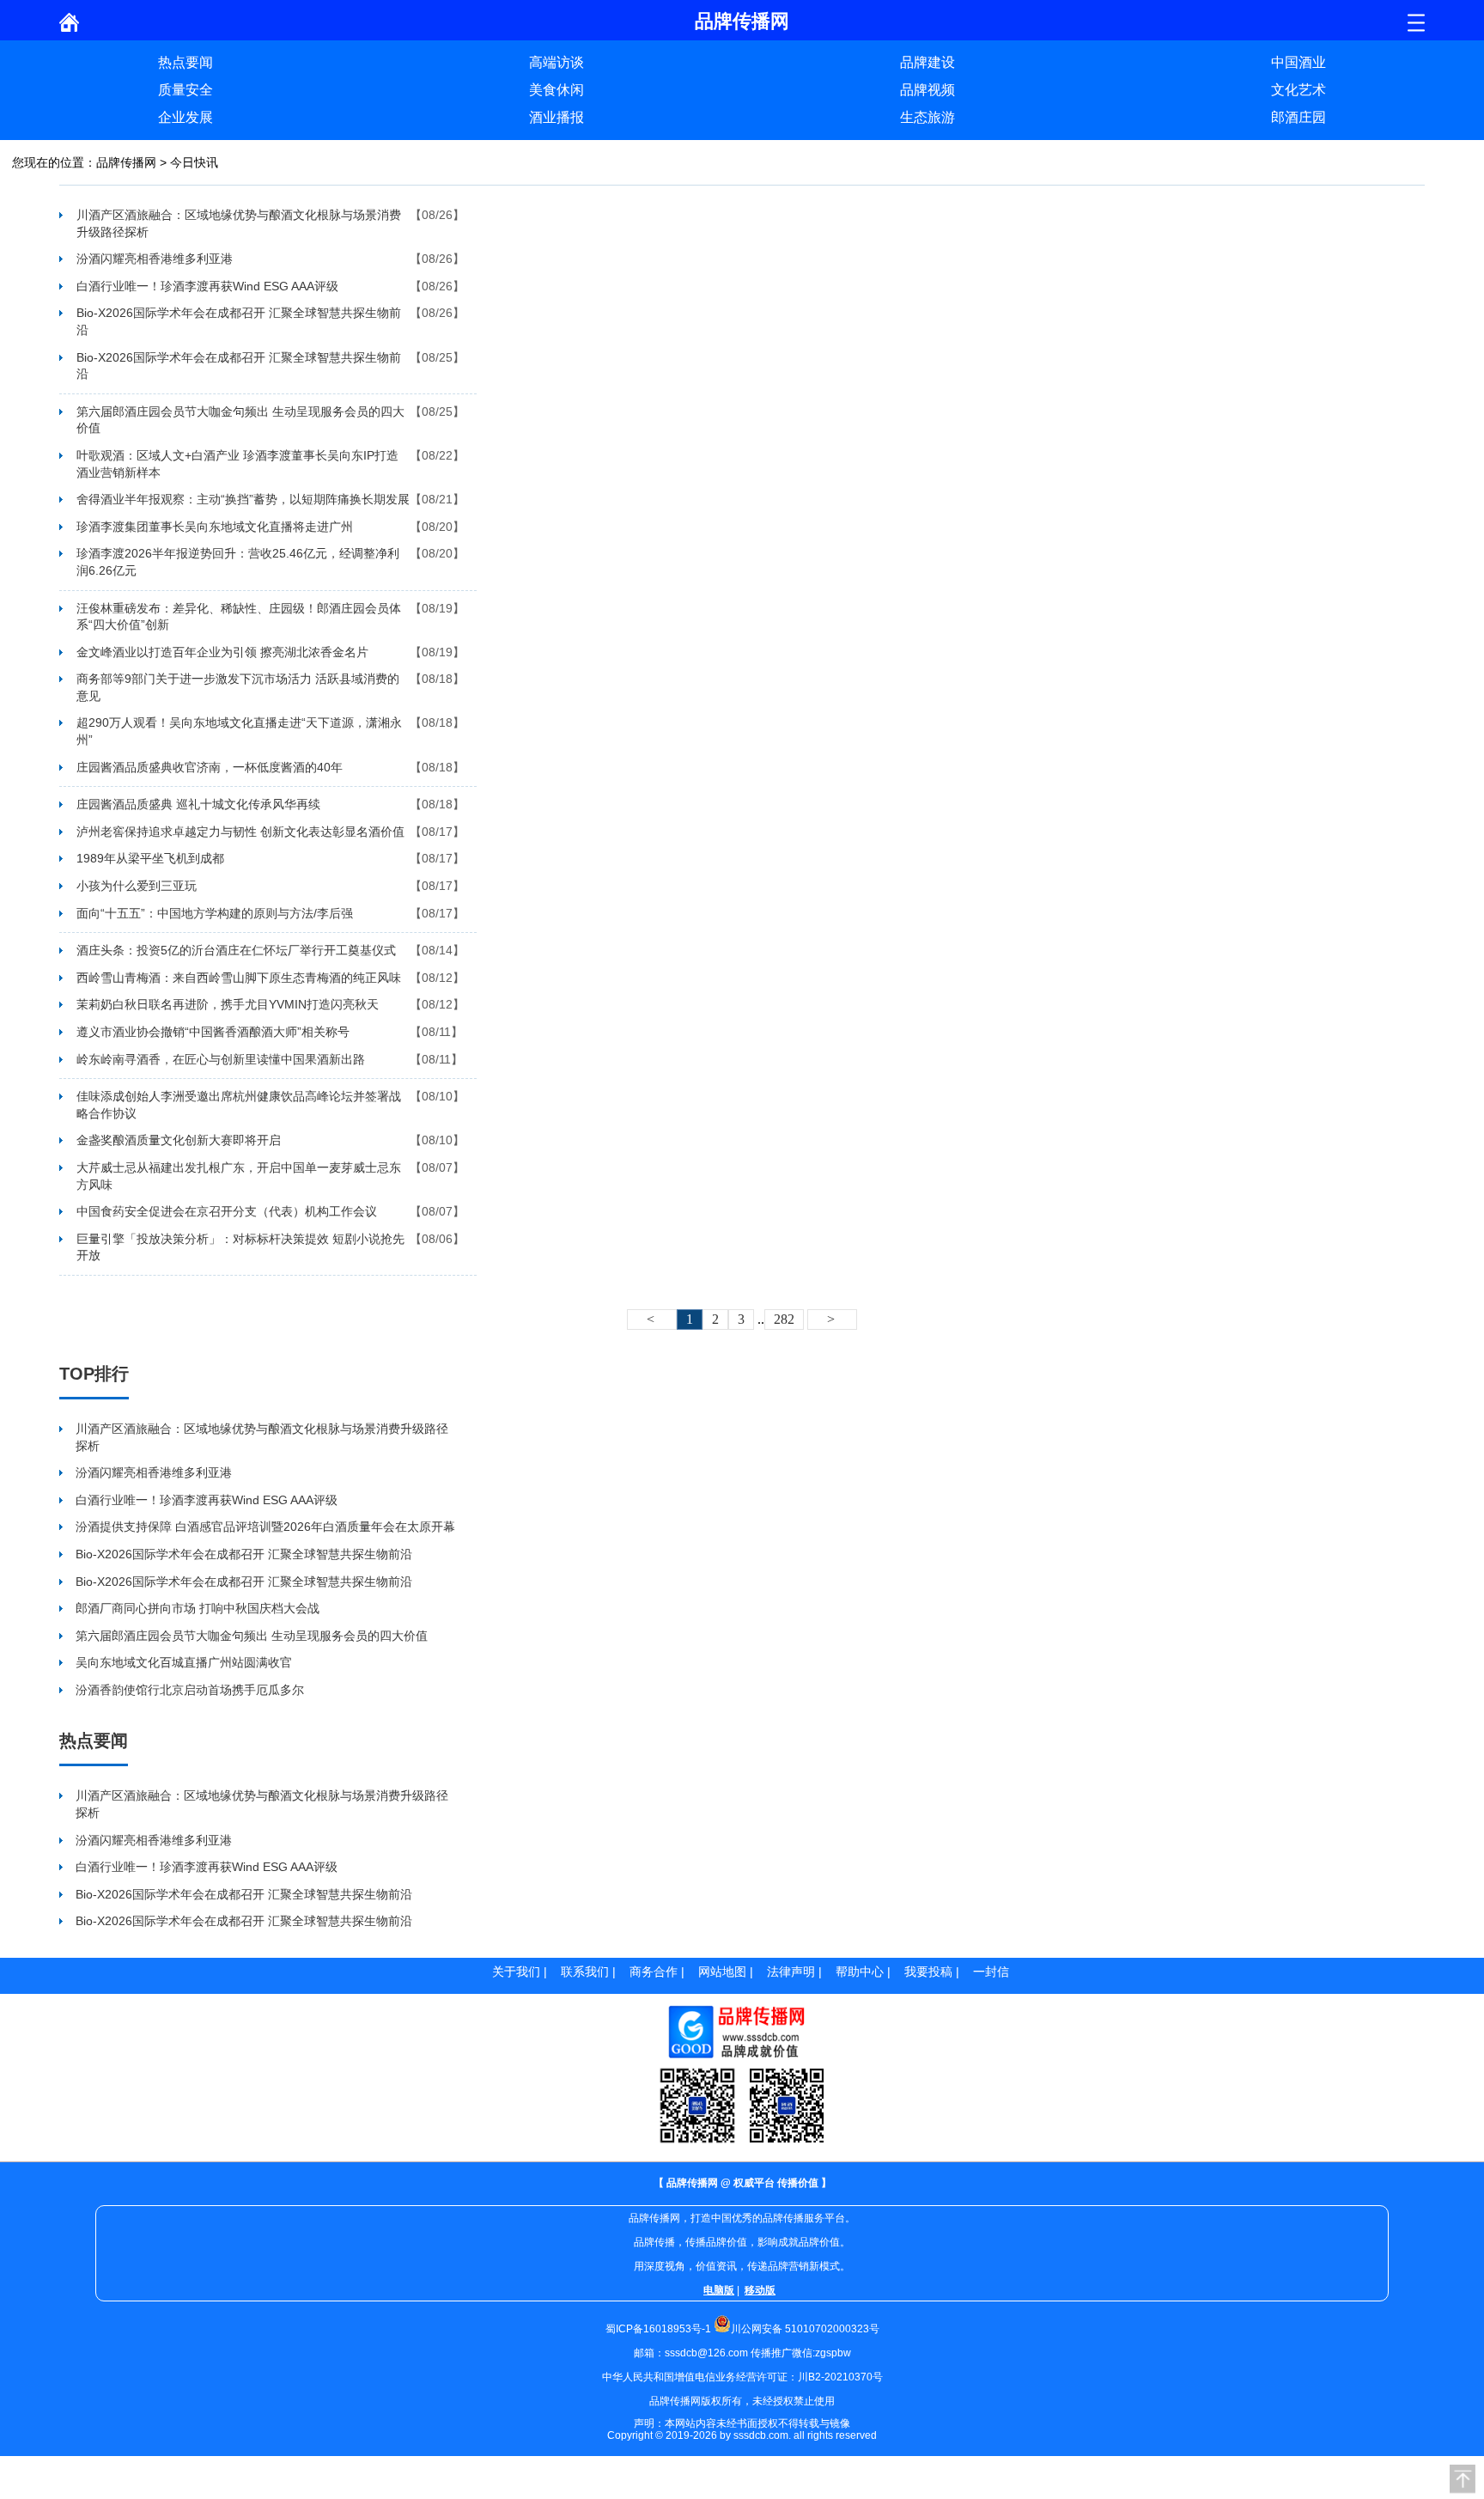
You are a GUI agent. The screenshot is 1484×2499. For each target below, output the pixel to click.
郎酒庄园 (1298, 117)
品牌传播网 (126, 162)
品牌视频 (927, 90)
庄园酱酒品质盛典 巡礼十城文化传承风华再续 (198, 804)
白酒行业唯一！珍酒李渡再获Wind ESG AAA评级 (207, 286)
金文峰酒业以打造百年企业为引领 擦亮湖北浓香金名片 (222, 652)
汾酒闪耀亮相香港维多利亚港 (155, 259)
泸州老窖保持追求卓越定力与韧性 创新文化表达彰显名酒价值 (240, 832)
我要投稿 (928, 1972)
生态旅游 (927, 117)
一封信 (991, 1972)
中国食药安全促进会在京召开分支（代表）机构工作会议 (227, 1211)
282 (784, 1319)
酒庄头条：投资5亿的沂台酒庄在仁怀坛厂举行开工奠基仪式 (236, 950)
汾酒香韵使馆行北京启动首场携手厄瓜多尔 (190, 1690)
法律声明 (791, 1972)
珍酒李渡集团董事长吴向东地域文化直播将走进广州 (215, 527)
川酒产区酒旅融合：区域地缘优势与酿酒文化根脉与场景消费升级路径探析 (239, 223)
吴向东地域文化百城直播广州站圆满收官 (184, 1662)
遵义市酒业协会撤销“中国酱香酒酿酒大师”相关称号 (213, 1032)
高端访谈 (556, 62)
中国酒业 (1298, 62)
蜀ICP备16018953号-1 (658, 2329)
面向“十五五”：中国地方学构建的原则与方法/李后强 (215, 913)
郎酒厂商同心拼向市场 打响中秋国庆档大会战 (198, 1608)
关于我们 (516, 1972)
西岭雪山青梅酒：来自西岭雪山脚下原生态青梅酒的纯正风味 (239, 978)
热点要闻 (185, 62)
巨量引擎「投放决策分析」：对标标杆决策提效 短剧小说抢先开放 (240, 1247)
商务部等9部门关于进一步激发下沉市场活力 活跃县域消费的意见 (238, 687)
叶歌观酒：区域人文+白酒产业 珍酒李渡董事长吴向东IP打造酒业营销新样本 (237, 464)
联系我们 (585, 1972)
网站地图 (722, 1972)
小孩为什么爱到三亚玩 (137, 886)
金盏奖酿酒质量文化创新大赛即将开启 (179, 1140)
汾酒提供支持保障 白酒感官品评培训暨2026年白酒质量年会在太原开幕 (265, 1527)
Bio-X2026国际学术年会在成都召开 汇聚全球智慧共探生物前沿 (239, 321)
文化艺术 (1298, 90)
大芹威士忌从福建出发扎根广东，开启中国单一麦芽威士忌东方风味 (239, 1176)
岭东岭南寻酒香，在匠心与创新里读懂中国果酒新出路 (221, 1059)
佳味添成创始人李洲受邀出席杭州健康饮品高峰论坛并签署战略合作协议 (239, 1105)
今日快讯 (194, 162)
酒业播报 (556, 117)
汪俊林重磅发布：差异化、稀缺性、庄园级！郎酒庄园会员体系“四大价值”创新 (239, 617)
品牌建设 (927, 62)
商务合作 (654, 1972)
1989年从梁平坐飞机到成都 (150, 858)
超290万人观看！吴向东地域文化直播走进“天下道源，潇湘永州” (239, 731)
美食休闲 (556, 90)
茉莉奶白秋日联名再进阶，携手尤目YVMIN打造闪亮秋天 (228, 1004)
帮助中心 (860, 1972)
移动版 (760, 2290)
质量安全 (185, 90)
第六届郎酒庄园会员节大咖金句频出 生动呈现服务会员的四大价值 (240, 420)
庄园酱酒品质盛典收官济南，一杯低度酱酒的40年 (210, 767)
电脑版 (719, 2290)
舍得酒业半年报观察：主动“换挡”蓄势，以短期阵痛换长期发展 (243, 499)
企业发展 (185, 117)
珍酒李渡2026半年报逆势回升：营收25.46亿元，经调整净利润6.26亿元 (238, 562)
